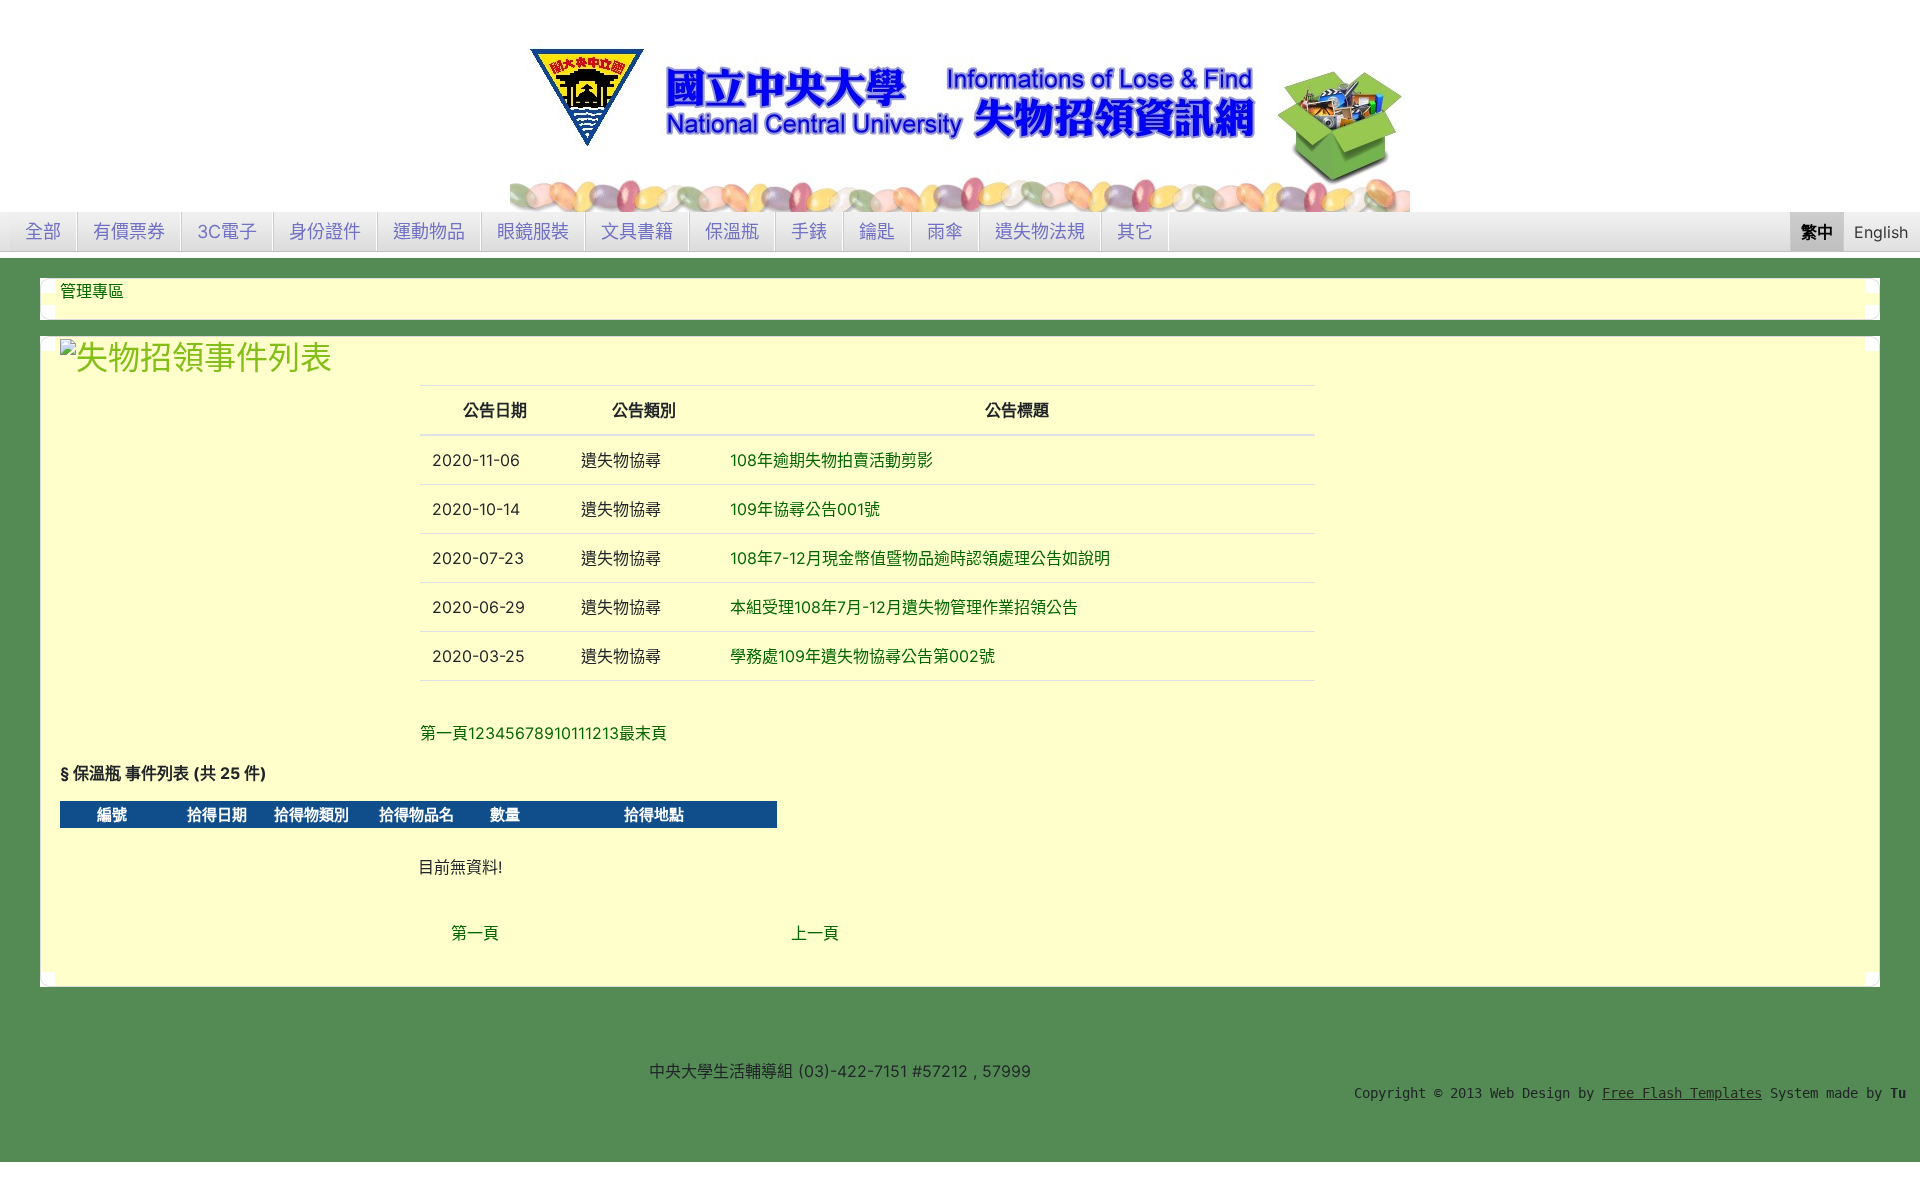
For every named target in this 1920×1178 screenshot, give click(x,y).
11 (578, 733)
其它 (1135, 231)
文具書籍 (637, 231)
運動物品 (429, 231)
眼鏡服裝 (533, 231)
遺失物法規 (1040, 231)
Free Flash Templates (1682, 1093)
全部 (43, 231)
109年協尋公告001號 (805, 509)
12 (593, 733)
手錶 (809, 231)
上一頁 (815, 933)
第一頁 (475, 933)
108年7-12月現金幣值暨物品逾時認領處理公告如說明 (920, 558)
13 (610, 733)
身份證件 (325, 231)
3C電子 (227, 231)
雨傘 (945, 231)
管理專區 (92, 291)
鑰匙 (877, 231)
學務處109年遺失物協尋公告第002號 (862, 656)
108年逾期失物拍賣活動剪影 (831, 460)
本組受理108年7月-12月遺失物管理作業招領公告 (904, 607)
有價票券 (129, 231)
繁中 (1817, 232)
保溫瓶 (732, 231)
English (1881, 232)
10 (562, 733)
